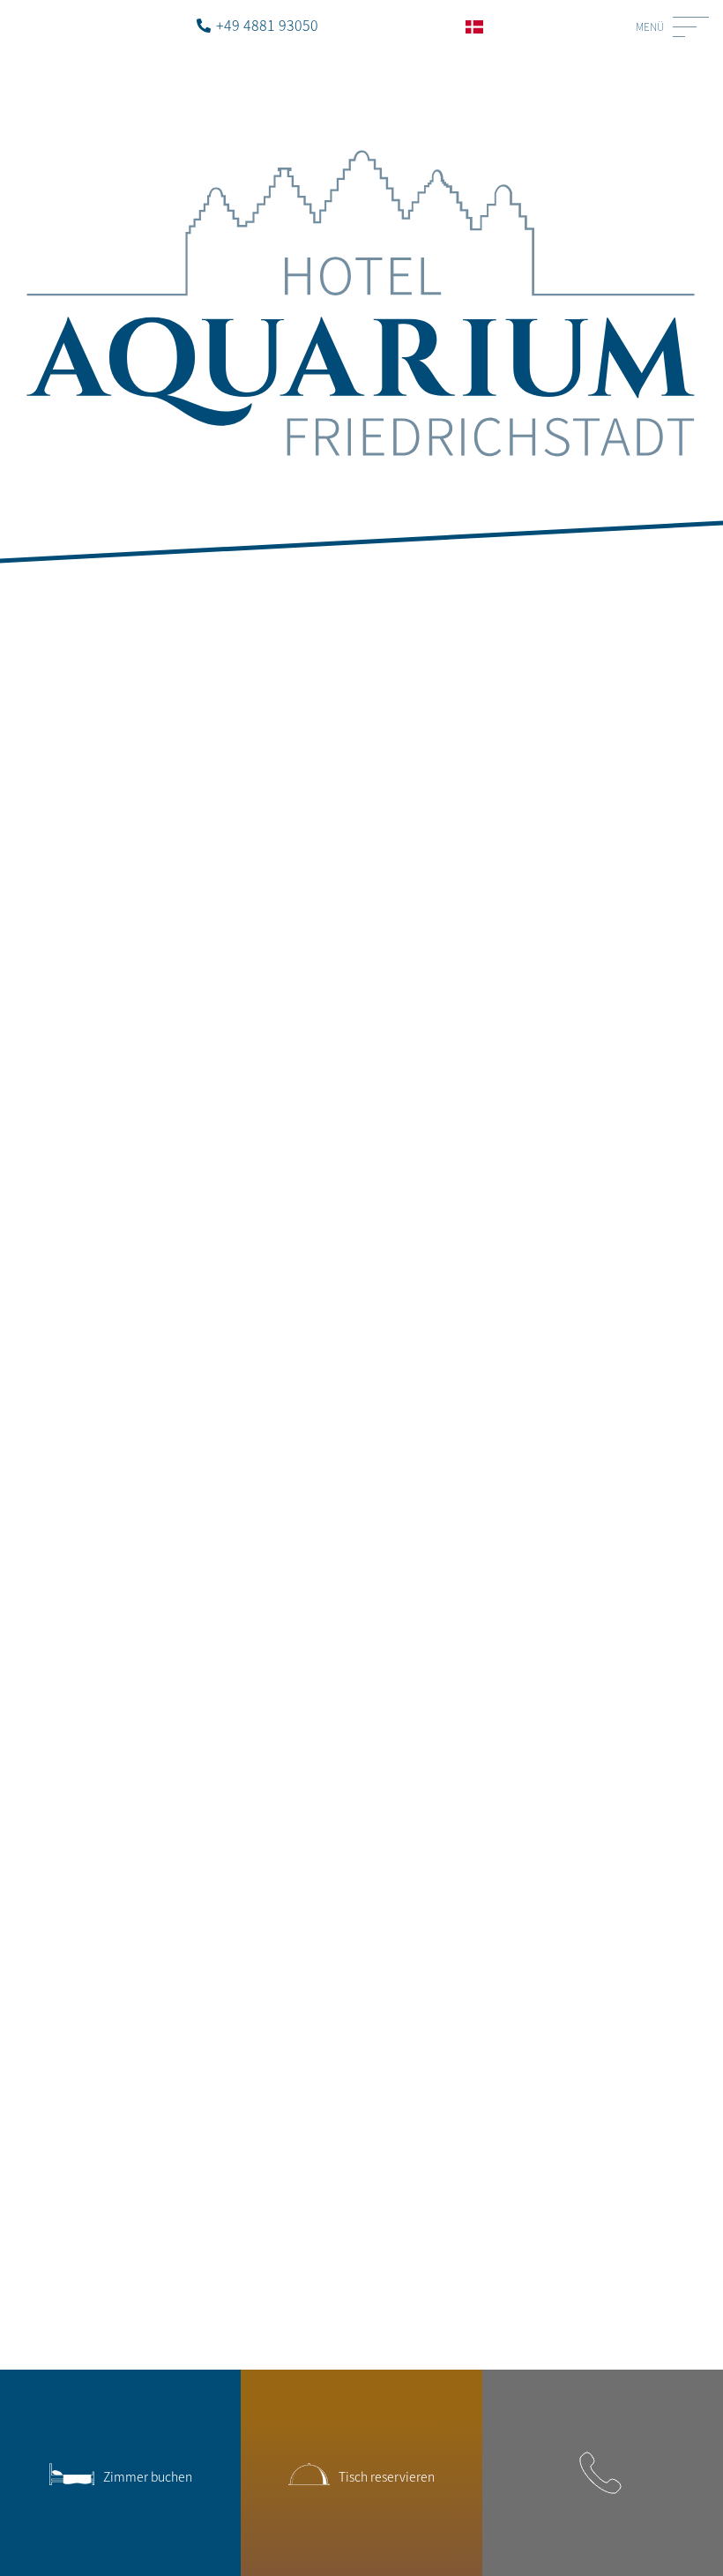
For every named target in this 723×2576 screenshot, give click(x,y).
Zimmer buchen (148, 2476)
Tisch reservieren (387, 2476)
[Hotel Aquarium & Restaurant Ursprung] (361, 139)
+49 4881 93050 (267, 25)
